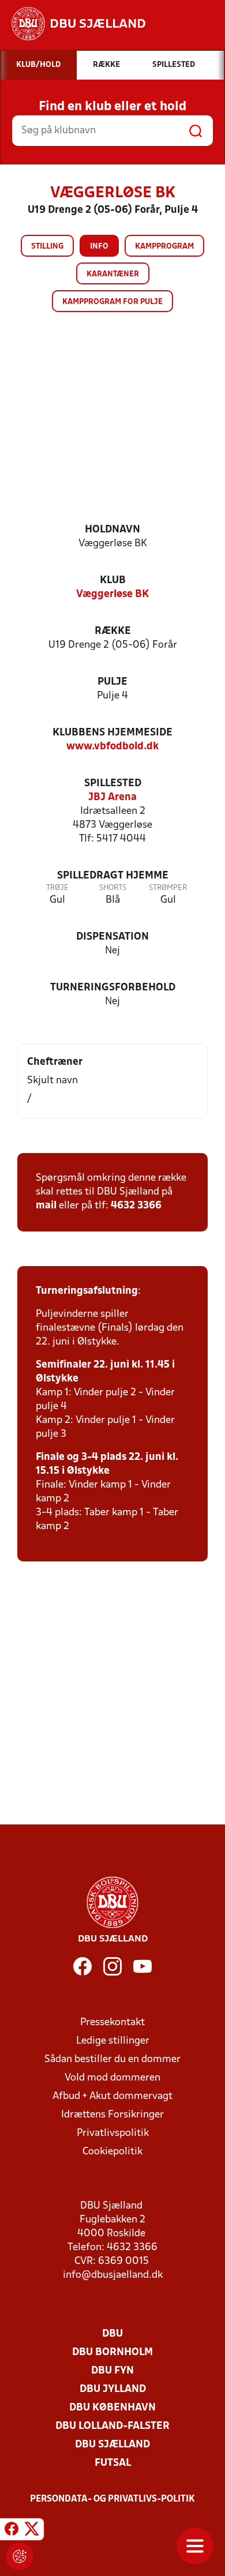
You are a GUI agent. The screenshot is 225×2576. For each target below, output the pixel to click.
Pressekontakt (112, 2023)
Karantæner (113, 274)
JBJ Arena (112, 797)
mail (46, 1206)
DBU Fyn (112, 2371)
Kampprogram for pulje (112, 302)
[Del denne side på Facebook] (12, 2531)
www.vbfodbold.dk (112, 747)
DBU (112, 2334)
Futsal (113, 2463)
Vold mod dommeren (112, 2078)
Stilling (47, 247)
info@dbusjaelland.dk (113, 2275)
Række (113, 631)
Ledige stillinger (113, 2041)
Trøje (57, 888)
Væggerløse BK (112, 594)
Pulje (112, 682)
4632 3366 (136, 1206)
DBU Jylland (113, 2389)
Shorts (113, 888)
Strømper (168, 888)
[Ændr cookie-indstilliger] (20, 2556)
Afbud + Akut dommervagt (112, 2096)
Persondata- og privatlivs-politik (112, 2499)
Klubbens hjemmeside (112, 733)
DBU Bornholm (112, 2352)
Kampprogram (164, 247)
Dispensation (112, 937)
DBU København (112, 2408)
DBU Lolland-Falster (112, 2426)
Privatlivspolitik (113, 2133)
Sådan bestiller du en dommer (112, 2059)
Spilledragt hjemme (113, 876)
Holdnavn (112, 530)
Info (99, 247)
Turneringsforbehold (113, 988)
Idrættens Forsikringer (112, 2115)
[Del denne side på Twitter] (32, 2531)
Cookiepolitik (112, 2152)
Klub (113, 581)
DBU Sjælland (112, 2445)
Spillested (113, 784)
